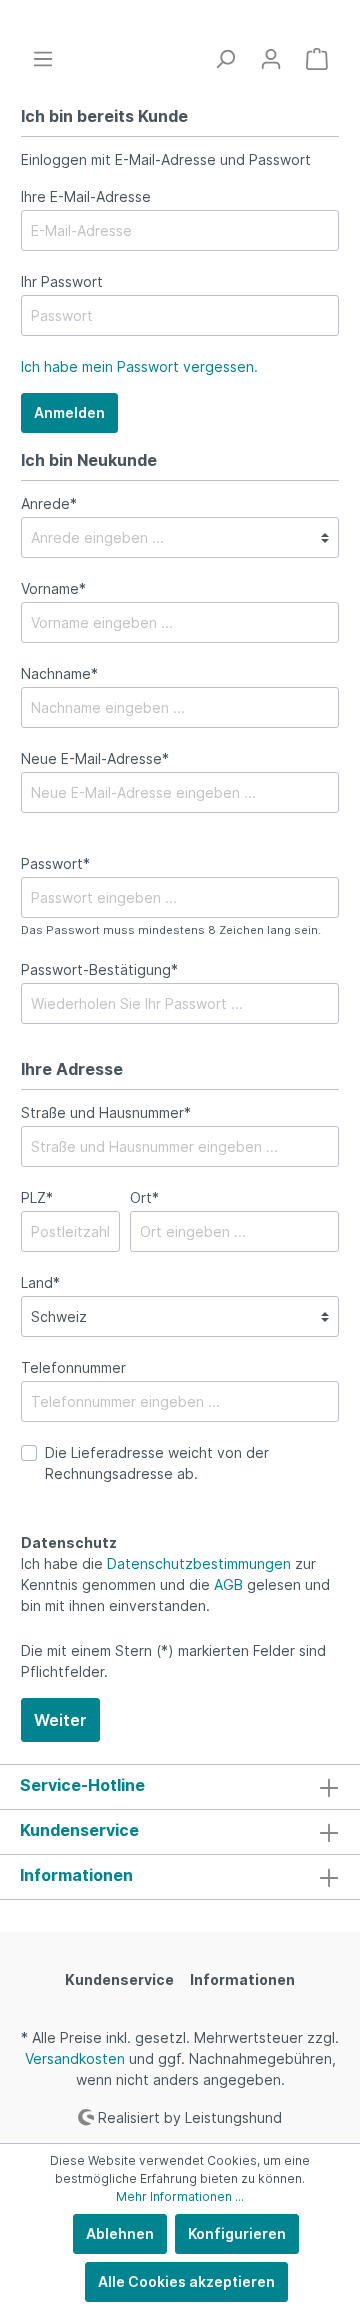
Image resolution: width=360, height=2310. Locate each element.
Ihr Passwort (62, 281)
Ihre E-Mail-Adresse (86, 196)
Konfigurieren (237, 2233)
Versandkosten (75, 2058)
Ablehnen (120, 2233)
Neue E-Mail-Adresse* (95, 758)
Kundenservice (119, 1979)
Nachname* (59, 673)
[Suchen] (225, 59)
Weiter (60, 1720)
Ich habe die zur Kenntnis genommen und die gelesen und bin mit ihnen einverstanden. (175, 1584)
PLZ (37, 1197)
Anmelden (69, 412)
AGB (228, 1584)
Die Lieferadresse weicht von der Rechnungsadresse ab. (157, 1463)
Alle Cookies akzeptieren (186, 2281)
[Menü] (43, 59)
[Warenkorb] (317, 59)
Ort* (144, 1197)
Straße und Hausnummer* (106, 1112)
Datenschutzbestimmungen (199, 1563)
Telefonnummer (73, 1367)
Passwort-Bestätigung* (99, 969)
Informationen (242, 1979)
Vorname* (53, 588)
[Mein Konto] (271, 59)
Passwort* (55, 863)
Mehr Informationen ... (180, 2196)
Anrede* (49, 503)
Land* (40, 1282)
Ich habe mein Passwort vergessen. (139, 366)
